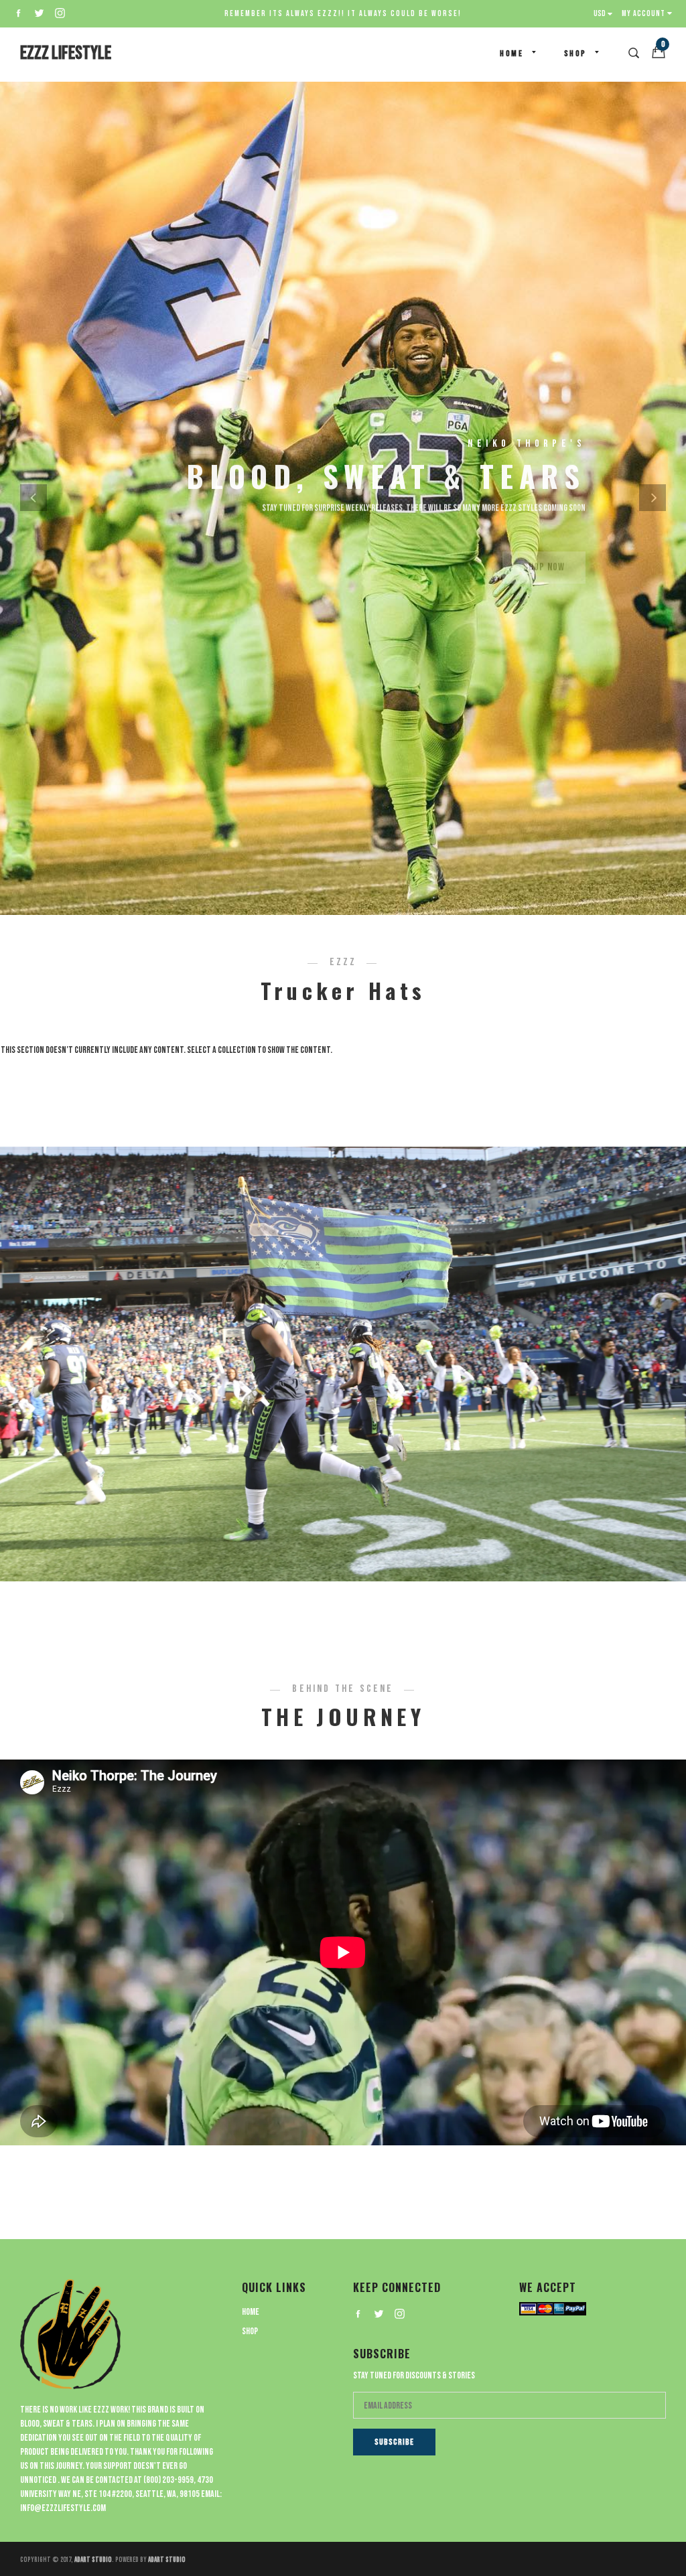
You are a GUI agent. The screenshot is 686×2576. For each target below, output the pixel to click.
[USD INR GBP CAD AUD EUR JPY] (606, 14)
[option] (343, 497)
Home (511, 54)
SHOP (575, 54)
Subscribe (394, 2442)
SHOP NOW (544, 542)
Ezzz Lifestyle (66, 53)
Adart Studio (93, 2560)
